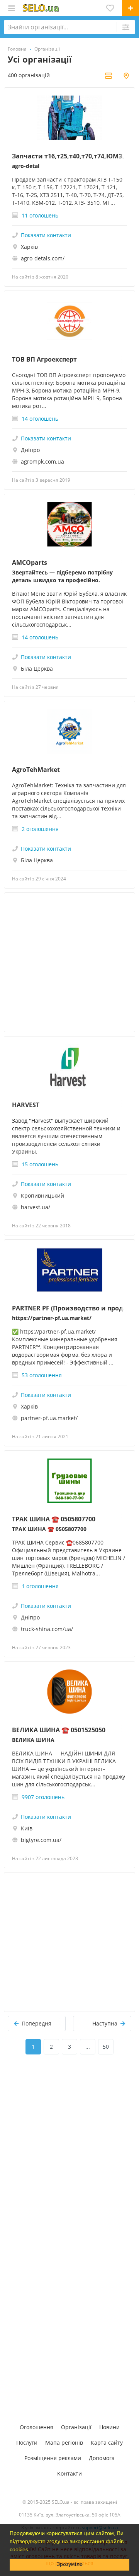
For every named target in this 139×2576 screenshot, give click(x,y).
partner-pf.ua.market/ (49, 1418)
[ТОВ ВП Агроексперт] (69, 321)
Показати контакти (46, 235)
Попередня (36, 2023)
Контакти (69, 2473)
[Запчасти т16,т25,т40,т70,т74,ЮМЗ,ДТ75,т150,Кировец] (69, 118)
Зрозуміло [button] (70, 2564)
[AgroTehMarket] (69, 731)
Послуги (27, 2443)
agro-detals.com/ (43, 258)
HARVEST (26, 1105)
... (88, 2047)
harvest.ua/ (36, 1207)
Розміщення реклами (53, 2458)
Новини (109, 2427)
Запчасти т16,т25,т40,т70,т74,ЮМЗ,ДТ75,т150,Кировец (69, 156)
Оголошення (36, 2427)
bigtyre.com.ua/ (41, 1840)
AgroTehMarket (36, 770)
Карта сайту (107, 2443)
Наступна (105, 2023)
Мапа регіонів (64, 2443)
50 (106, 2047)
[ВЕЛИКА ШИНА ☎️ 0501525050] (69, 1692)
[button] (31, 2550)
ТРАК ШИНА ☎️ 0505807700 (54, 1519)
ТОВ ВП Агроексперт (44, 359)
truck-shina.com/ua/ (47, 1629)
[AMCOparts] (69, 524)
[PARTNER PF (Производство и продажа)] (69, 1270)
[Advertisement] (69, 962)
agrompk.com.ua (42, 461)
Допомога (102, 2458)
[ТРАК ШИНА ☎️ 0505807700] (69, 1481)
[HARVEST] (69, 1066)
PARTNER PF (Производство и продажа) (69, 1308)
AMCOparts (30, 562)
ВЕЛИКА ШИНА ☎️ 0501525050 (59, 1730)
